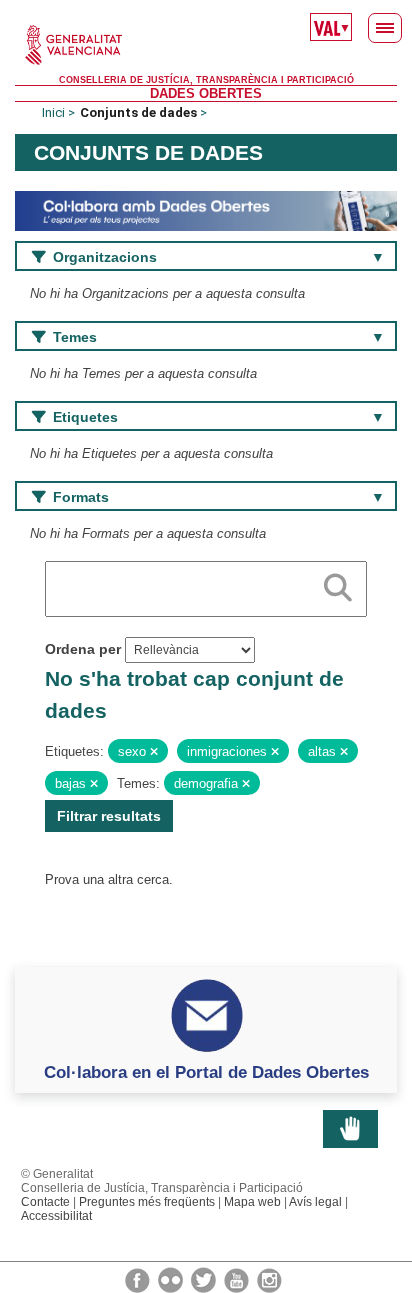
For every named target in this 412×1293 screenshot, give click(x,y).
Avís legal (315, 1202)
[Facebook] (139, 1279)
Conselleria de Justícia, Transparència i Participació (206, 80)
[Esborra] (154, 752)
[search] (338, 584)
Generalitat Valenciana (206, 45)
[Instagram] (269, 1279)
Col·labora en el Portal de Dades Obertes (206, 1072)
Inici (53, 112)
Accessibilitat (56, 1216)
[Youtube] (238, 1279)
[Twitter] (205, 1279)
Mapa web (252, 1202)
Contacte (45, 1202)
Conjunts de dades (138, 112)
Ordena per (83, 649)
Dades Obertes (206, 93)
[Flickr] (172, 1279)
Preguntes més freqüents (147, 1202)
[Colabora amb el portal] (206, 210)
